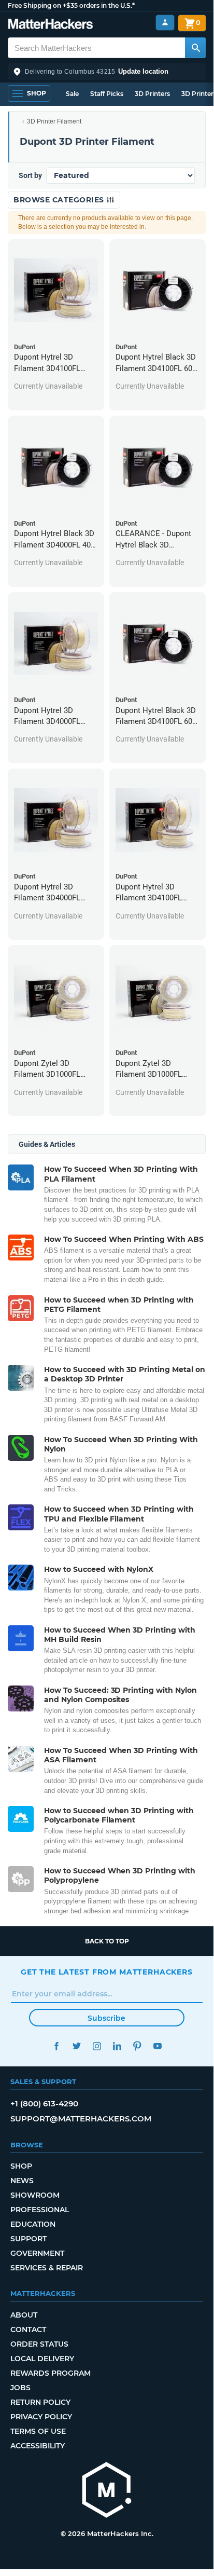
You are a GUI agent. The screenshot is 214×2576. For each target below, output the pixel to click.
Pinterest (137, 2046)
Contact (28, 2330)
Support (28, 2239)
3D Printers (152, 94)
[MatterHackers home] (51, 25)
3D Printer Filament (54, 121)
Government (37, 2253)
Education (33, 2224)
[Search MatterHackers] (195, 48)
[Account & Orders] (165, 23)
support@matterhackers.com (81, 2119)
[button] (107, 72)
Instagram (97, 2046)
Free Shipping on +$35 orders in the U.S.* (71, 5)
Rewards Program (51, 2373)
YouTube (157, 2046)
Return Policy (40, 2402)
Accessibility (38, 2446)
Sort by (30, 175)
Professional (40, 2210)
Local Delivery (42, 2359)
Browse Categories (60, 200)
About (24, 2315)
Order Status (39, 2344)
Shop (21, 2166)
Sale (72, 94)
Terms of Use (38, 2431)
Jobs (20, 2388)
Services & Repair (47, 2268)
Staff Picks (107, 94)
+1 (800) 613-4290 (44, 2104)
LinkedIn (117, 2046)
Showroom (35, 2195)
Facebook (56, 2046)
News (22, 2181)
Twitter (76, 2046)
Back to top (107, 1941)
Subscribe (106, 2018)
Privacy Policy (41, 2417)
